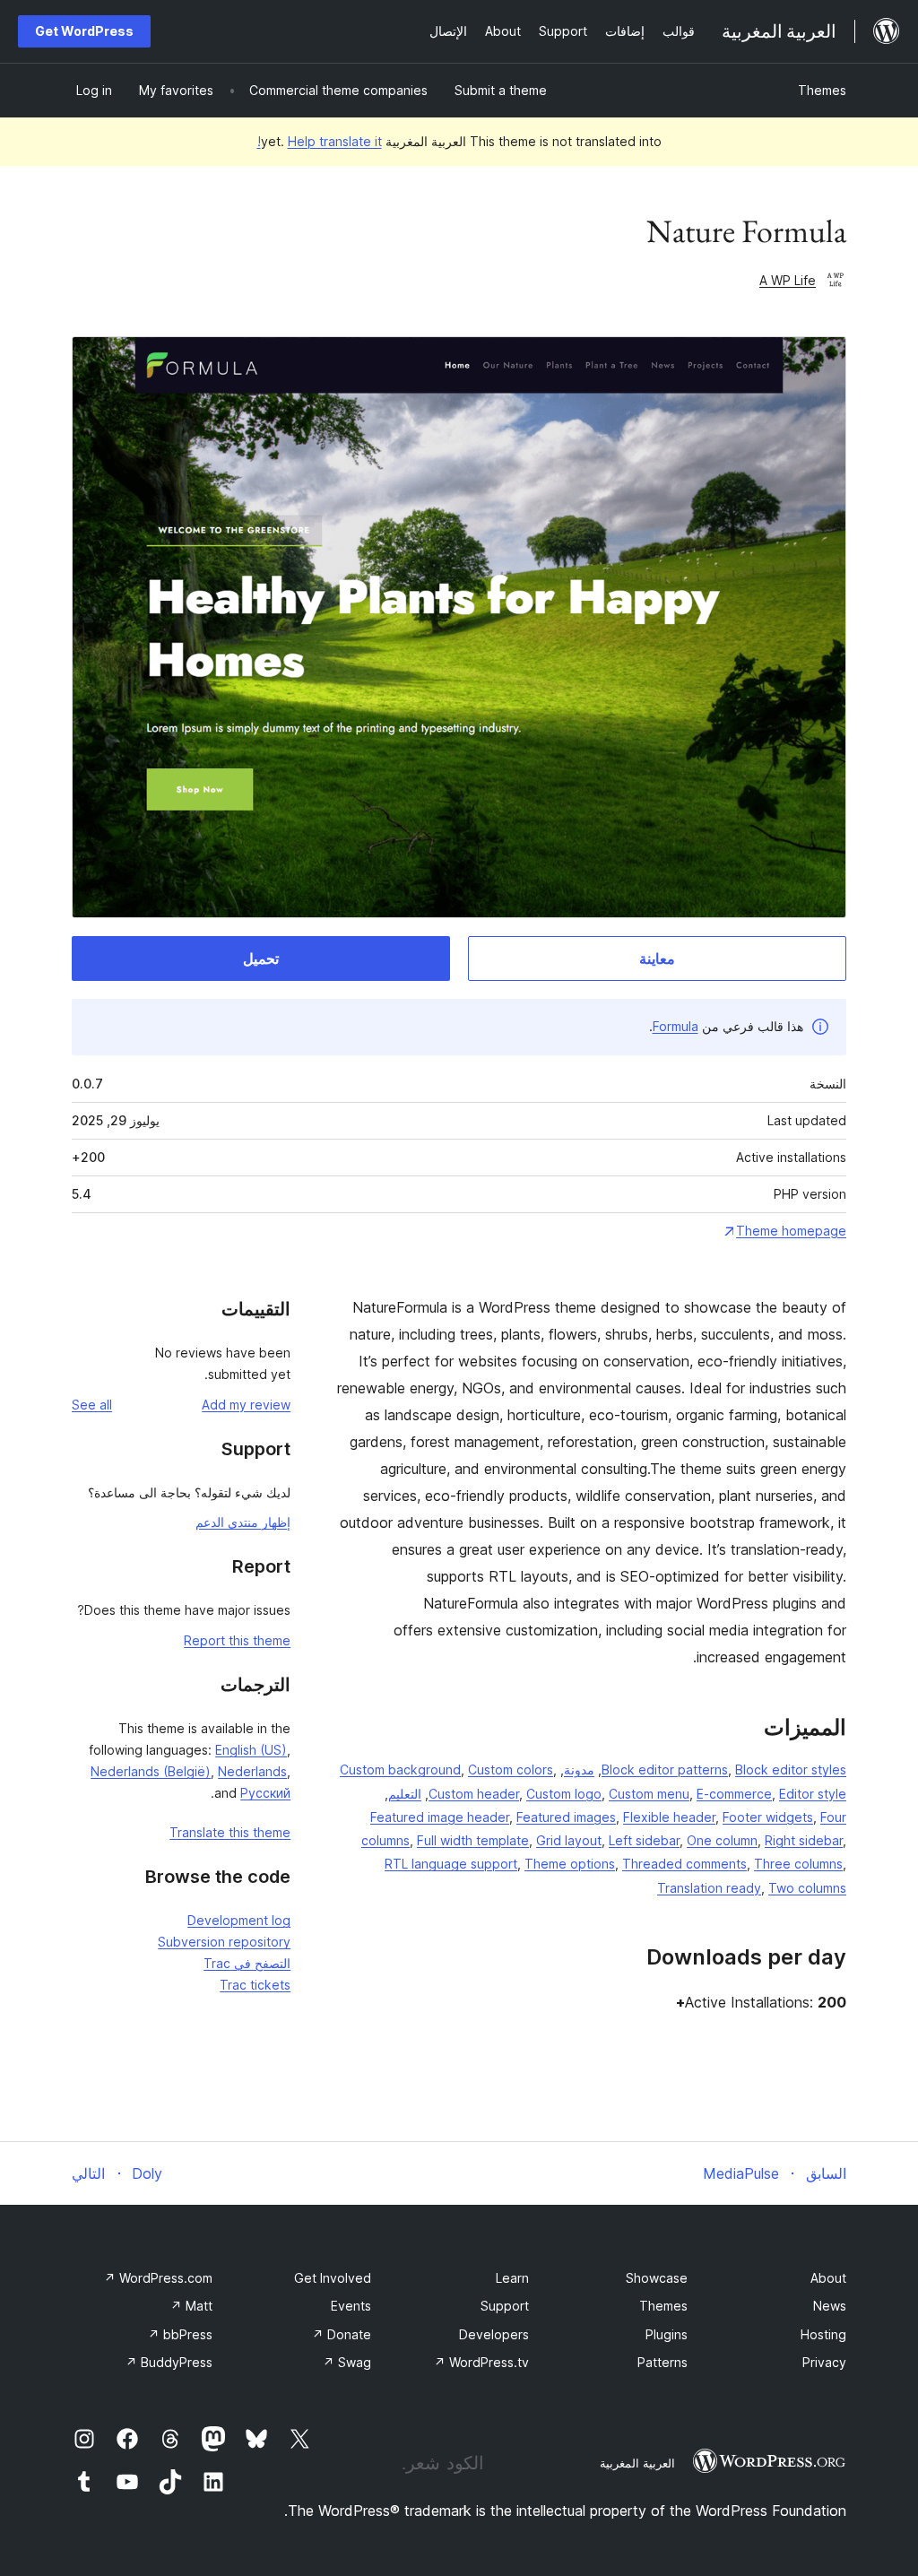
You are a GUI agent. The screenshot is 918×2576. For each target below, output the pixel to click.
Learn (512, 2278)
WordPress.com (158, 2278)
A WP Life (788, 280)
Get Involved (333, 2278)
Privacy (824, 2362)
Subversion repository (224, 1942)
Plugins (667, 2334)
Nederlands (252, 1771)
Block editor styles (791, 1769)
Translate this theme (230, 1832)
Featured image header (440, 1817)
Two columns (807, 1888)
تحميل (261, 958)
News (830, 2306)
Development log (239, 1920)
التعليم (405, 1794)
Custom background (400, 1769)
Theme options (570, 1864)
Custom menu (649, 1794)
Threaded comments (684, 1864)
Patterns (663, 2362)
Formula (676, 1026)
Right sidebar (804, 1840)
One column (722, 1840)
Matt (191, 2306)
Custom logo (564, 1794)
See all (92, 1405)
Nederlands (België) (151, 1771)
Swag (347, 2362)
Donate (342, 2334)
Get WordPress (84, 31)
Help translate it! (320, 141)
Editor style (813, 1794)
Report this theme (237, 1640)
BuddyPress (169, 2362)
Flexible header (669, 1817)
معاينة (657, 958)
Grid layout (569, 1840)
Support (505, 2306)
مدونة (579, 1769)
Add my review (246, 1405)
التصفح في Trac (247, 1963)
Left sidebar (644, 1840)
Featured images (566, 1817)
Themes (822, 90)
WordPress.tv (481, 2362)
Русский (265, 1793)
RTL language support (451, 1864)
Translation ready (709, 1888)
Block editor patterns (665, 1769)
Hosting (823, 2334)
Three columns (798, 1864)
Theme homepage (791, 1231)
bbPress (180, 2334)
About (828, 2278)
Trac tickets (255, 1985)
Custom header (474, 1794)
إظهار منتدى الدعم (243, 1522)
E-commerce (734, 1794)
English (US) (251, 1750)
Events (351, 2306)
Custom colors (511, 1769)
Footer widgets (768, 1817)
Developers (494, 2334)
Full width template (473, 1840)
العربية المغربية (637, 2463)
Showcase (657, 2278)
